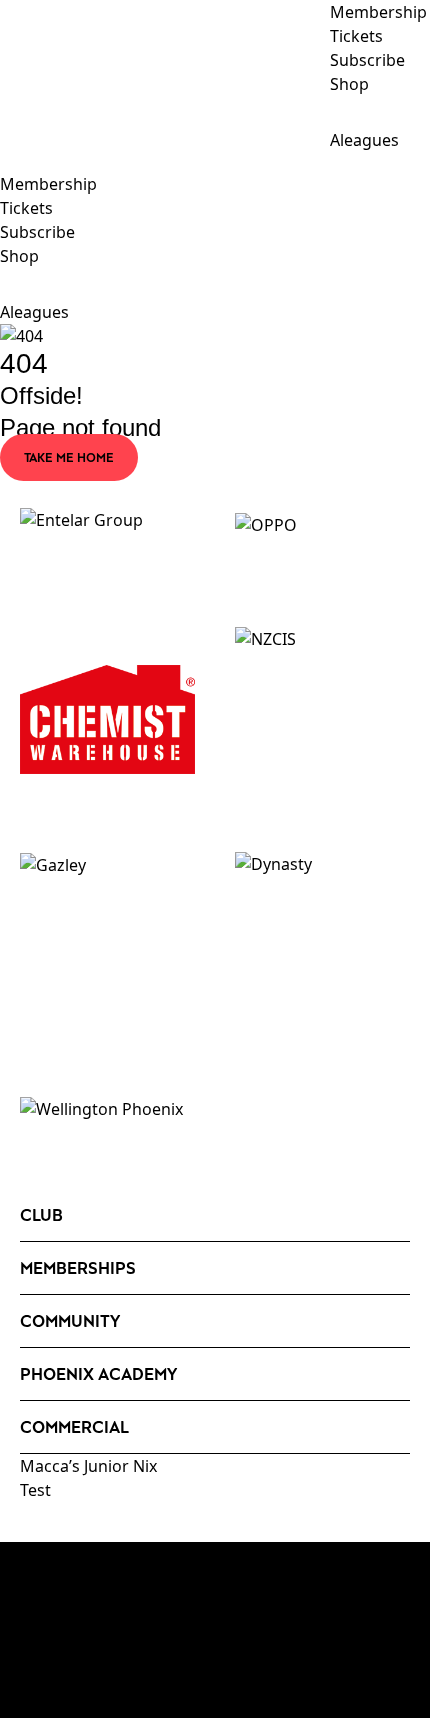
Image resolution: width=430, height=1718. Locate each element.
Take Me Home (69, 457)
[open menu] (15, 162)
